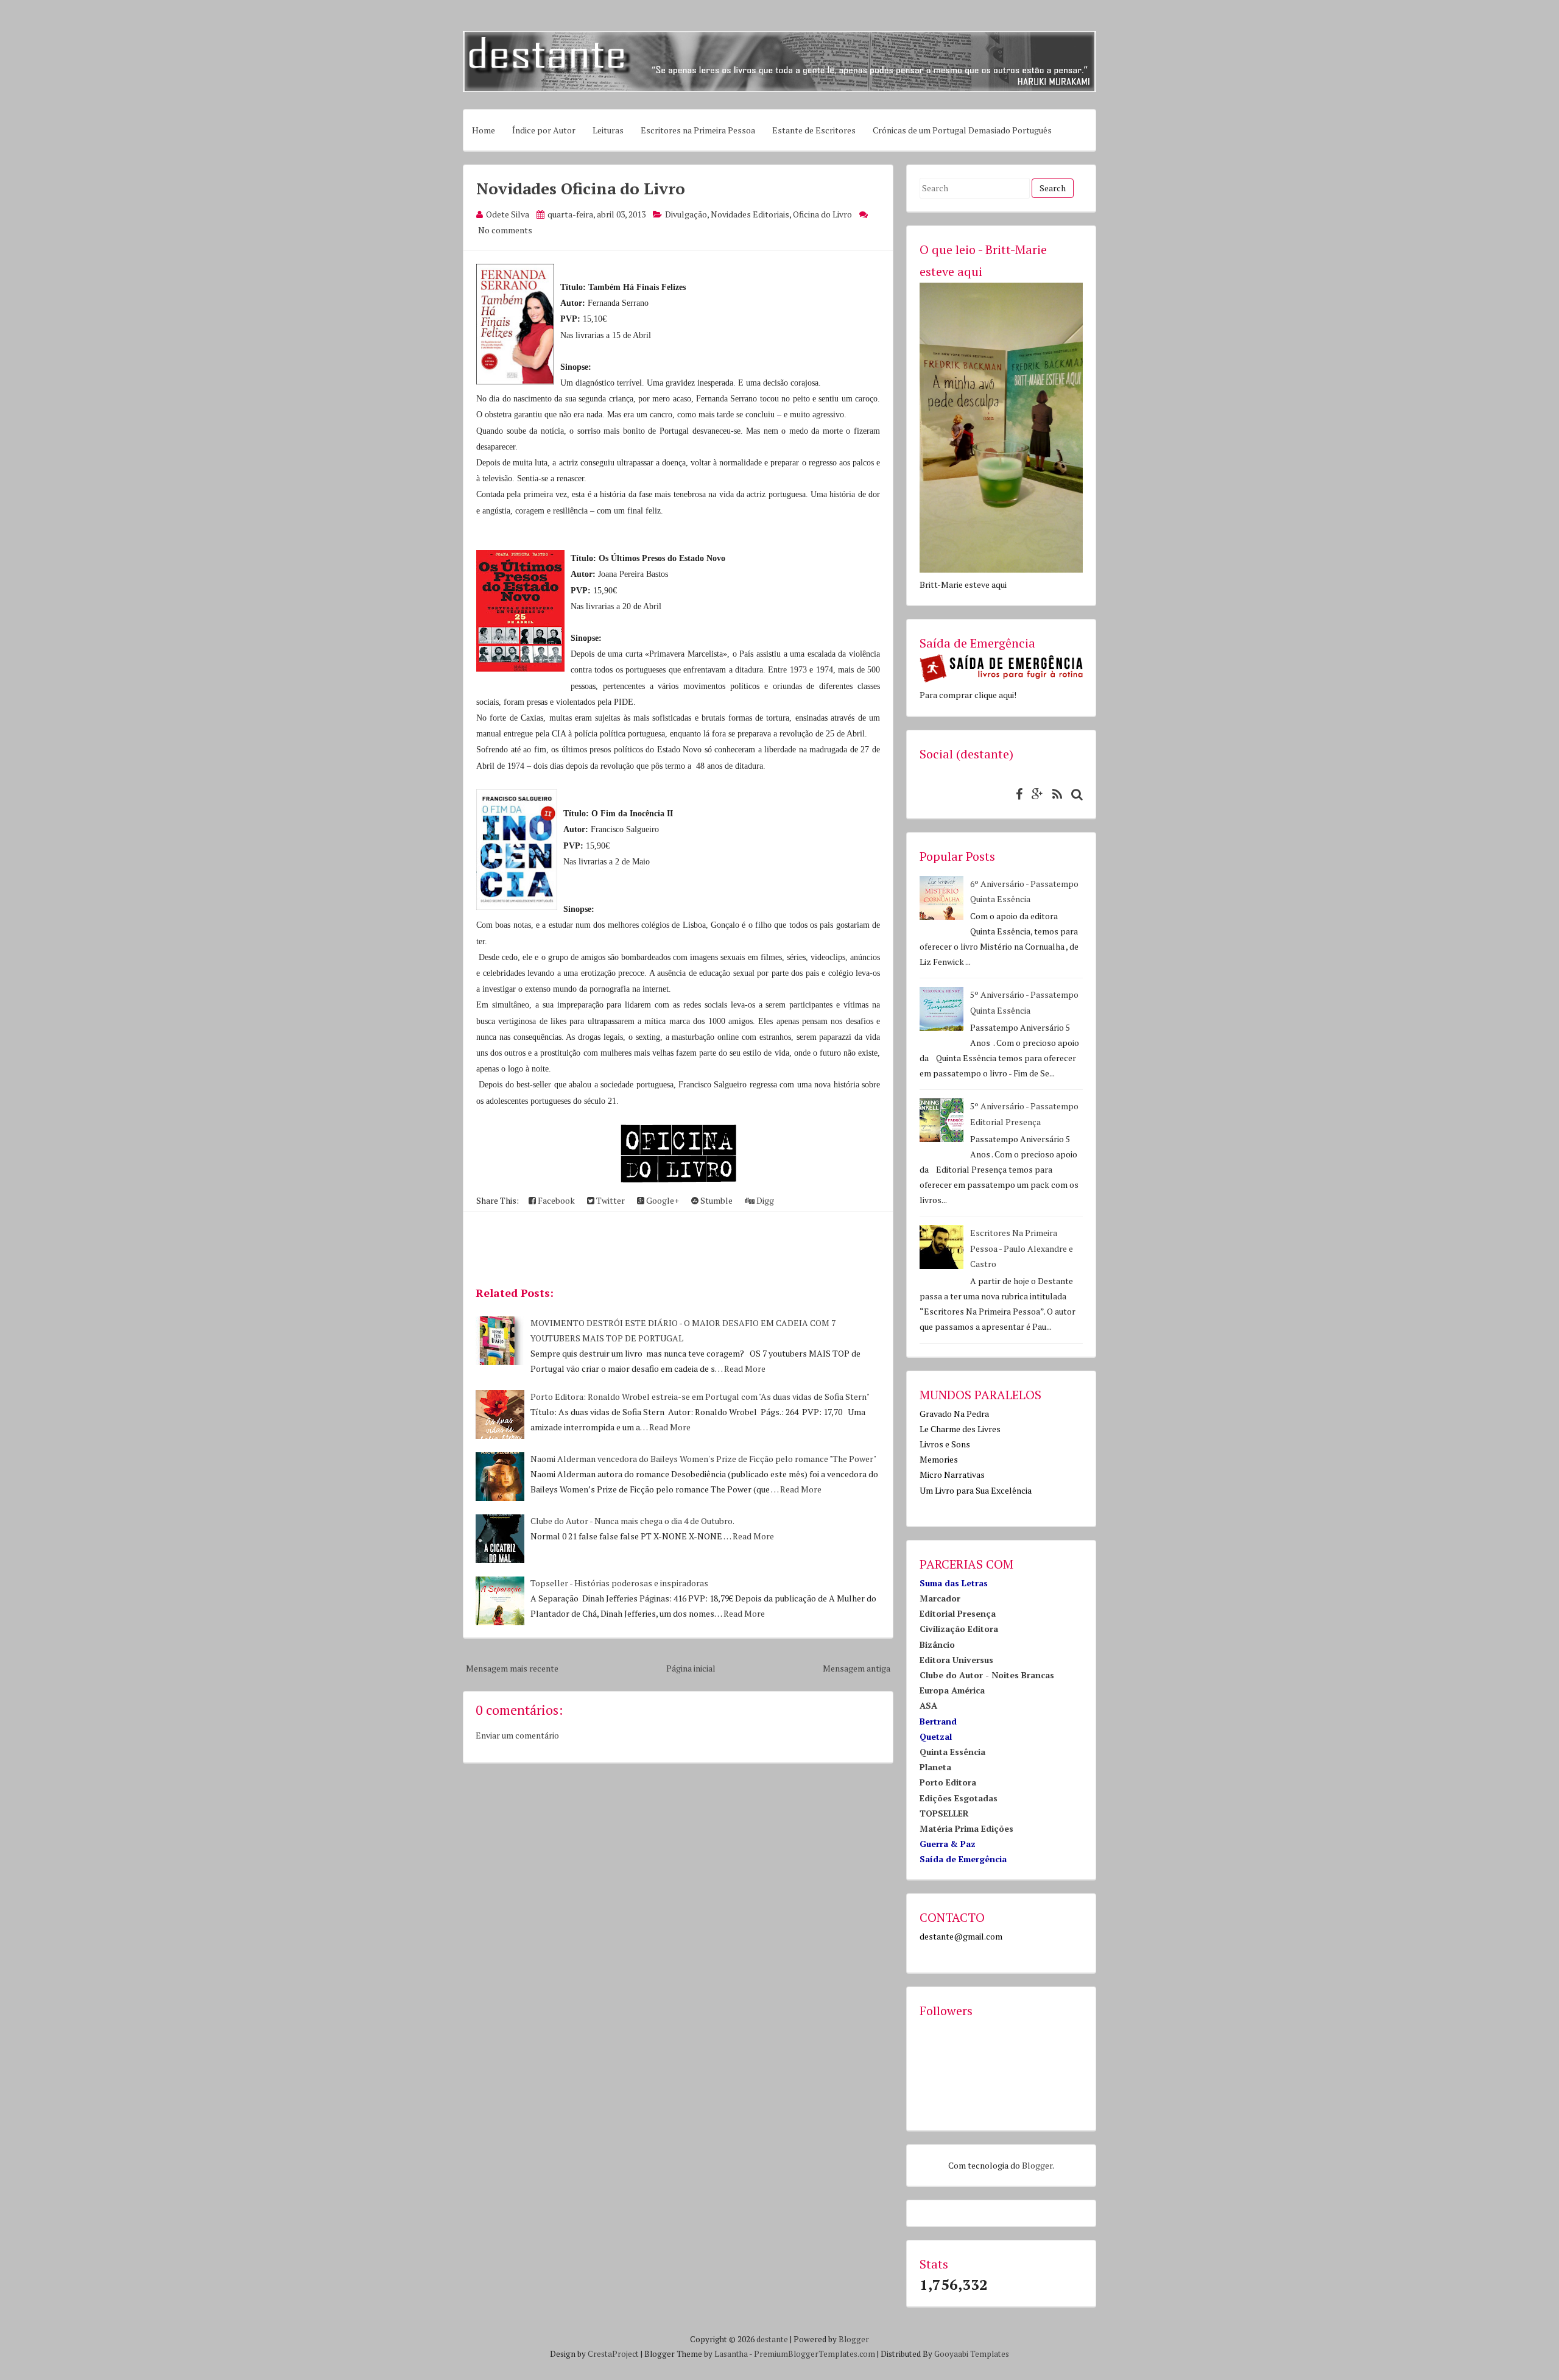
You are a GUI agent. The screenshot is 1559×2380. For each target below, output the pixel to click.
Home (484, 130)
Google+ (662, 1200)
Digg (764, 1200)
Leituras (608, 130)
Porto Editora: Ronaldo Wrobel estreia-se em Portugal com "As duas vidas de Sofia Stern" (700, 1397)
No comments (505, 230)
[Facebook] (1016, 794)
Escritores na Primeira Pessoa (698, 130)
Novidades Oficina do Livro (581, 188)
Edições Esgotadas (959, 1798)
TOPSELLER (944, 1813)
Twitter (610, 1200)
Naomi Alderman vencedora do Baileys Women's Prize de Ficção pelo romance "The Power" (703, 1459)
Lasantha (731, 2354)
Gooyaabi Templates (972, 2354)
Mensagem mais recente (512, 1668)
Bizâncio (937, 1644)
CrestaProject (613, 2354)
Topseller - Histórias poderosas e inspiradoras (619, 1583)
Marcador (940, 1598)
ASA (928, 1705)
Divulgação (686, 214)
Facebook (555, 1200)
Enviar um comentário (517, 1735)
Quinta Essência (952, 1752)
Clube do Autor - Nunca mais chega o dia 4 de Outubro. (632, 1521)
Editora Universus (956, 1660)
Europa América (952, 1690)
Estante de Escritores (814, 130)
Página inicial (691, 1668)
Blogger (1037, 2165)
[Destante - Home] (779, 89)
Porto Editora (948, 1782)
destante (772, 2339)
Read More (745, 1368)
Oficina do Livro (822, 214)
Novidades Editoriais (750, 214)
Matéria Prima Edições (966, 1828)
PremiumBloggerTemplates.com (815, 2354)
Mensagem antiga (857, 1668)
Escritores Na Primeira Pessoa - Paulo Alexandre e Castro (1022, 1248)
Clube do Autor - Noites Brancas (987, 1675)
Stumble (716, 1200)
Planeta (935, 1767)
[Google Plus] (1034, 794)
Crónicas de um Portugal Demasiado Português (962, 130)
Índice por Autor (544, 130)
